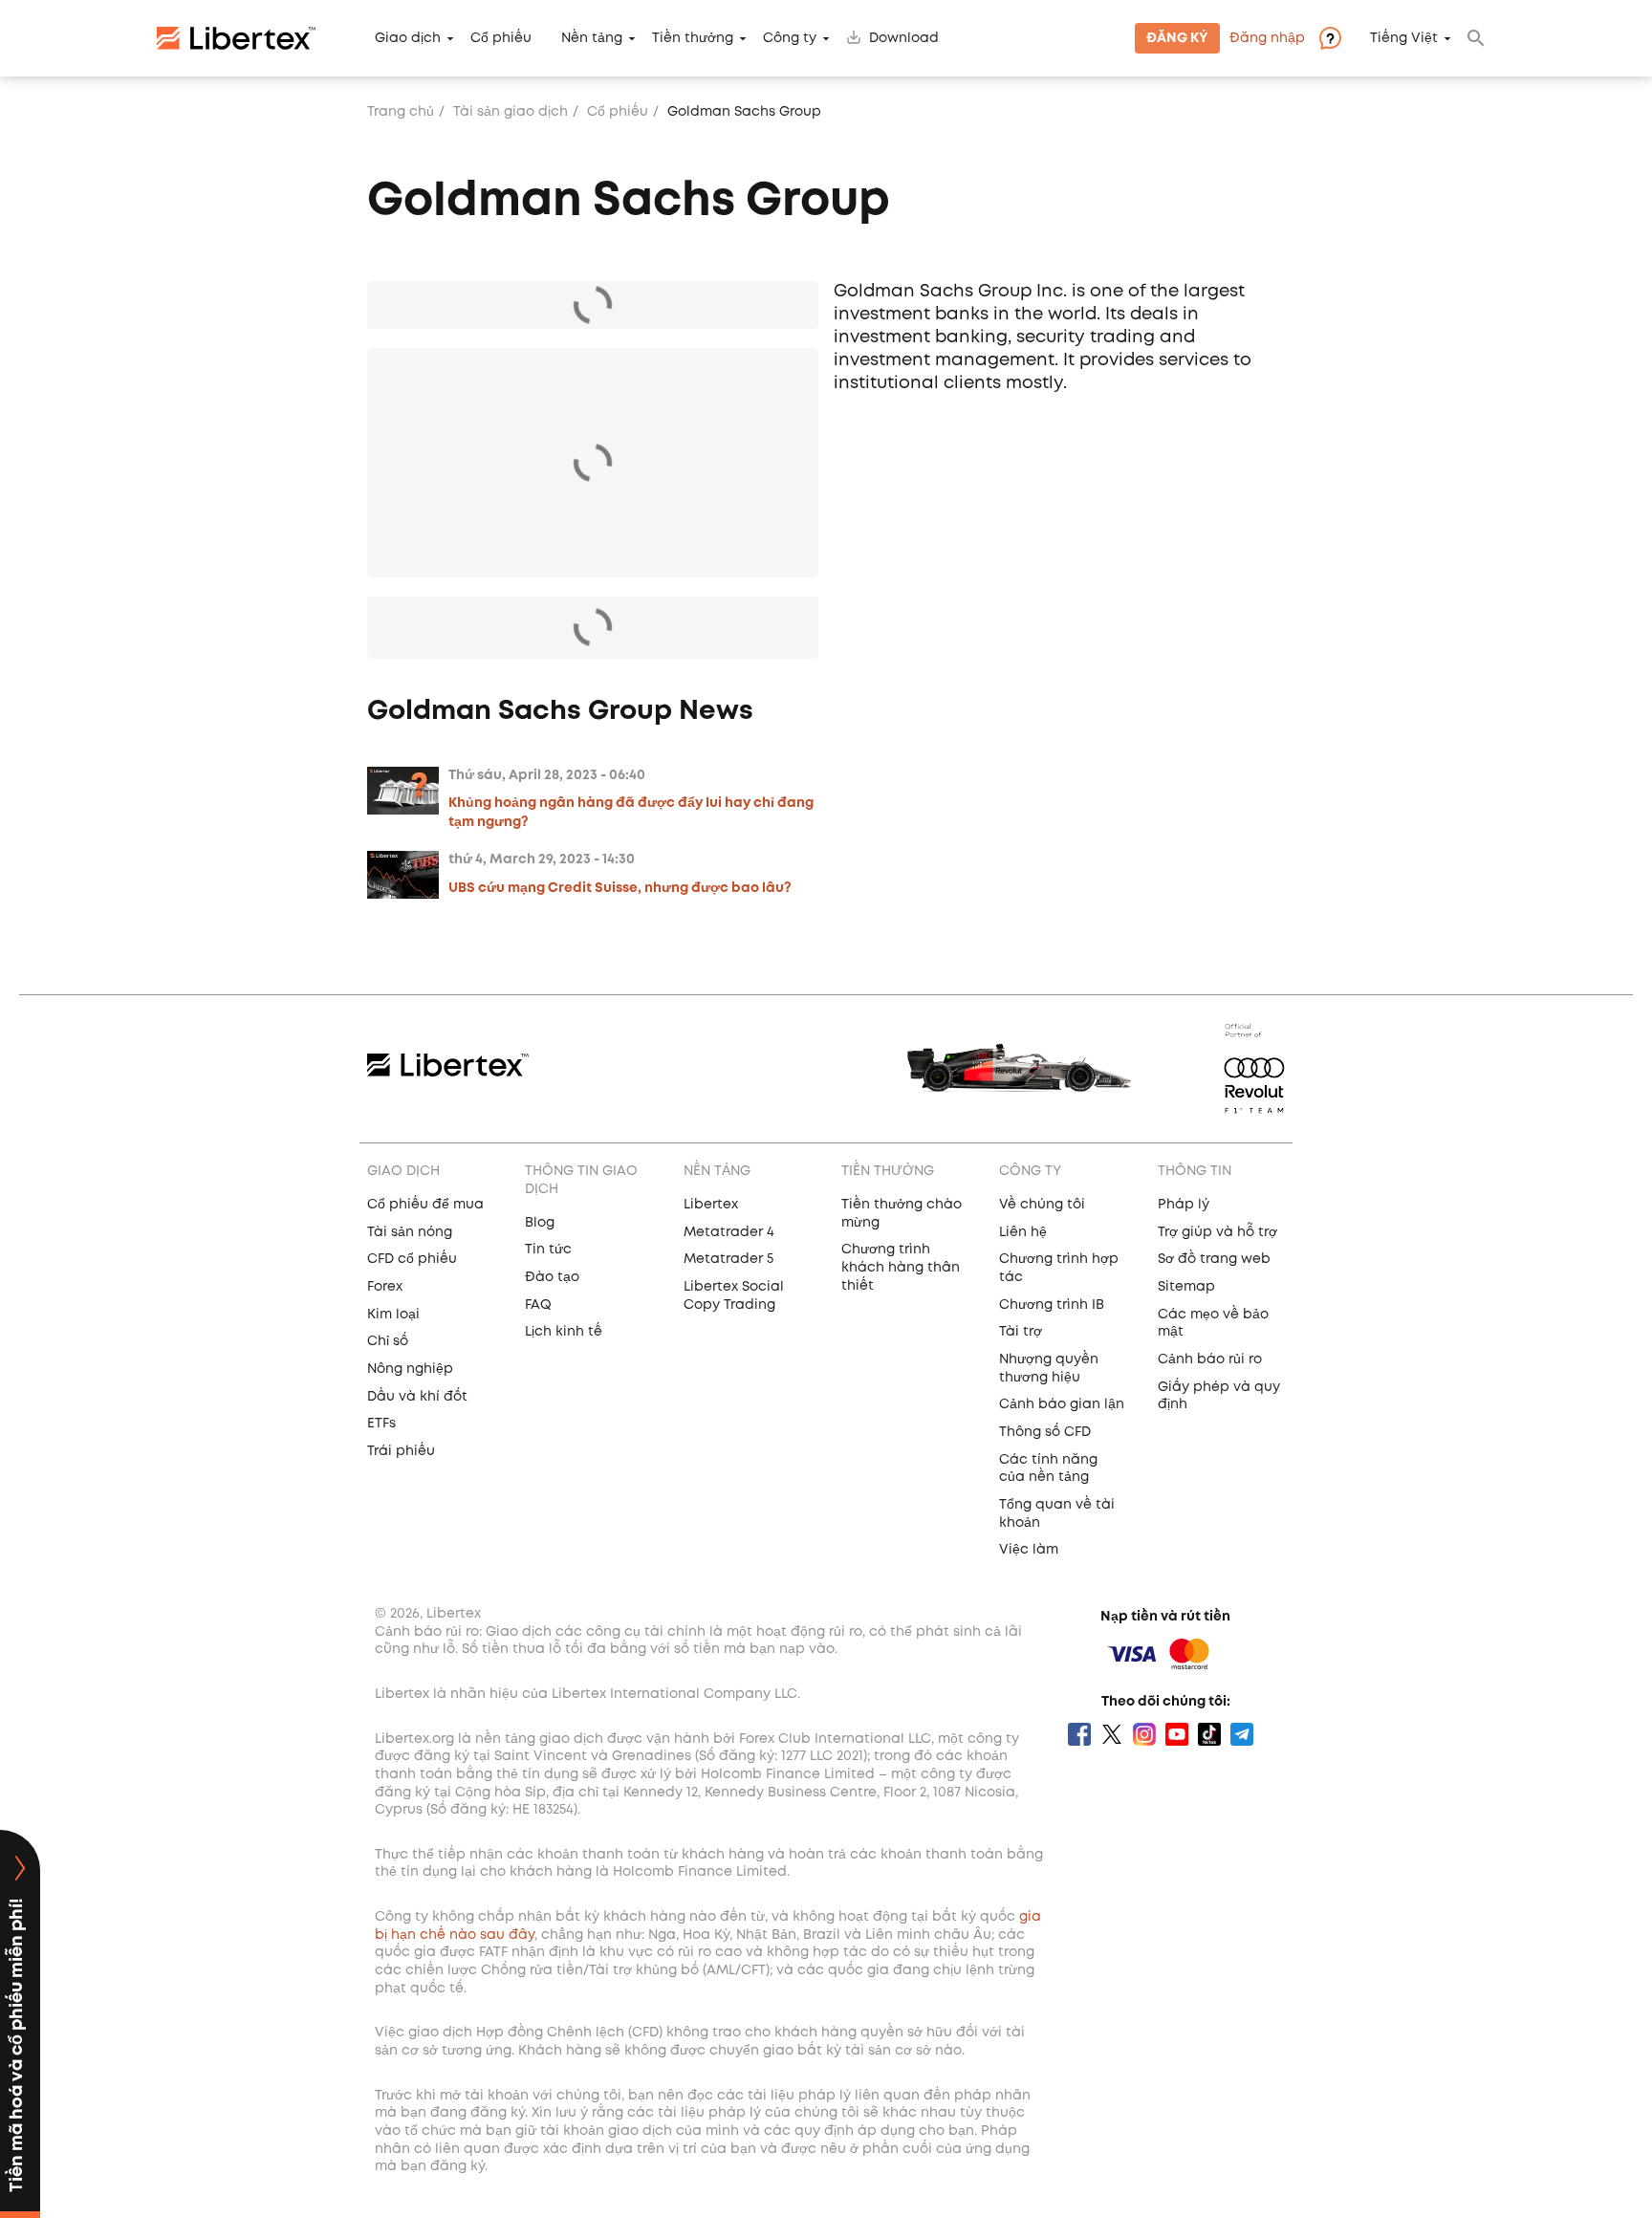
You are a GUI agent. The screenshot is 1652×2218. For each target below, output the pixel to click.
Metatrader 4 (729, 1232)
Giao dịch (408, 38)
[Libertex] (236, 38)
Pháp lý (1184, 1205)
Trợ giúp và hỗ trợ (1217, 1232)
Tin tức (548, 1250)
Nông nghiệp (410, 1369)
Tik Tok (1209, 1734)
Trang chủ (401, 112)
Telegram (1242, 1734)
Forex (385, 1287)
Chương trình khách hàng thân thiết (901, 1267)
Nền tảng (592, 38)
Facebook (1079, 1734)
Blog (540, 1223)
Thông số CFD (1045, 1432)
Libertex (711, 1205)
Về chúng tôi (1042, 1205)
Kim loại (393, 1315)
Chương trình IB (1052, 1305)
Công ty (790, 38)
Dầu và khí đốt (417, 1397)
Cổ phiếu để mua (425, 1205)
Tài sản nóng (410, 1232)
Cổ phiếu (501, 38)
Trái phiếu (401, 1451)
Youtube (1177, 1734)
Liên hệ (1023, 1232)
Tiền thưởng (693, 38)
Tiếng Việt (1404, 38)
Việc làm (1029, 1550)
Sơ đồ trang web (1214, 1259)
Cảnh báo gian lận (1062, 1404)
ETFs (381, 1424)
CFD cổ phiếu (412, 1259)
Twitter (1112, 1734)
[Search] (1476, 38)
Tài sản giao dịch (511, 112)
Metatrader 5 (728, 1259)
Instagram (1144, 1734)
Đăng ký (1177, 38)
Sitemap (1186, 1287)
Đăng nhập (1267, 38)
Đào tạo (552, 1277)
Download (904, 38)
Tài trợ (1021, 1332)
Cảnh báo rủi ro (1210, 1359)
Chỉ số (388, 1341)
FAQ (538, 1305)
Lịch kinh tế (564, 1332)
